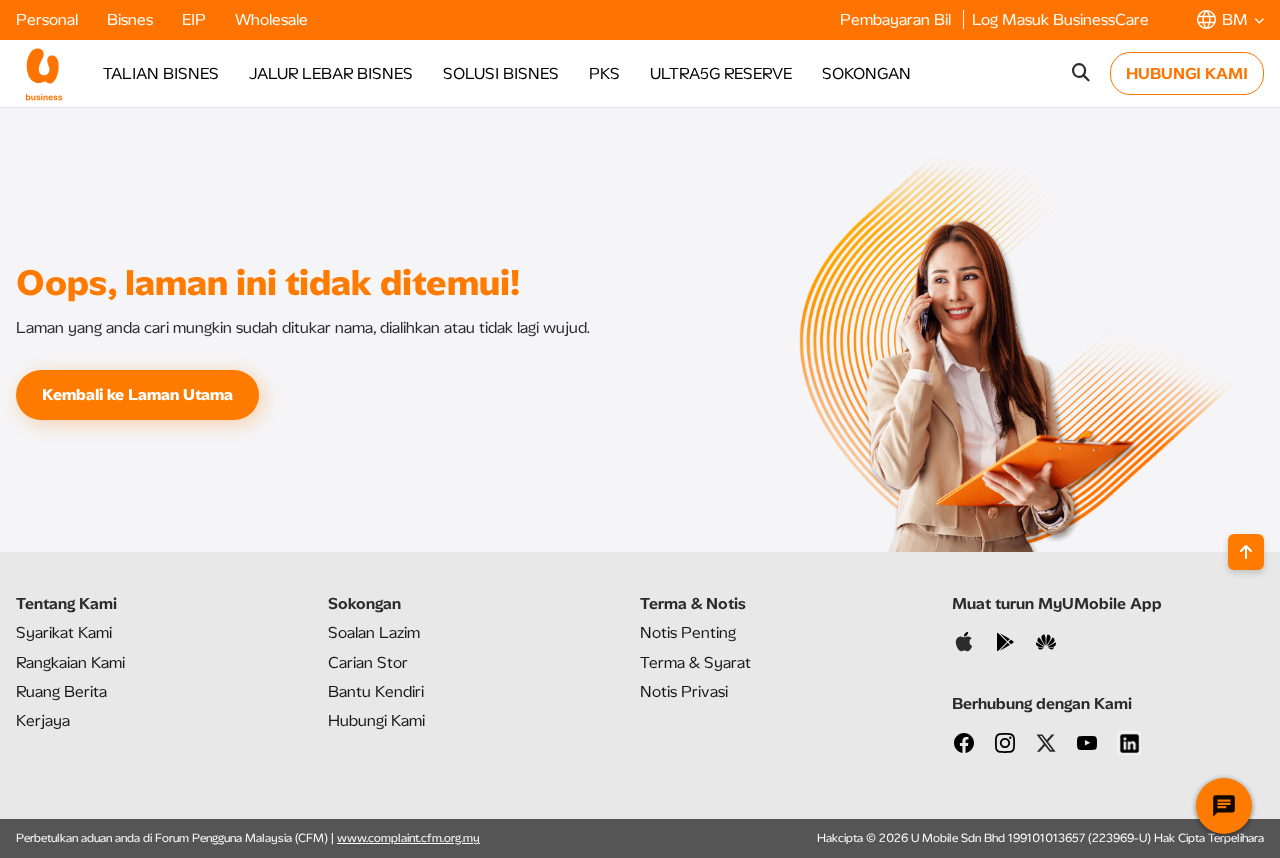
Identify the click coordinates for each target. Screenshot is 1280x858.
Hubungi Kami (376, 720)
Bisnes (132, 19)
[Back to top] (1246, 552)
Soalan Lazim (374, 632)
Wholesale (271, 19)
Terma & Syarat (695, 662)
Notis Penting (688, 632)
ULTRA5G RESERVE (721, 73)
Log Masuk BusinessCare (1060, 19)
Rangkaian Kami (70, 662)
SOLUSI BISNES (501, 73)
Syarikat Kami (64, 632)
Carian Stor (368, 662)
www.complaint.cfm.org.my (408, 838)
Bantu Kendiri (376, 691)
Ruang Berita (61, 691)
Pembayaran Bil (897, 19)
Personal (49, 19)
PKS (604, 73)
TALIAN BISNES (161, 73)
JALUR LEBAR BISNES (331, 73)
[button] (1230, 19)
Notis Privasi (684, 691)
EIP (196, 19)
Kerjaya (43, 720)
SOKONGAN (866, 73)
